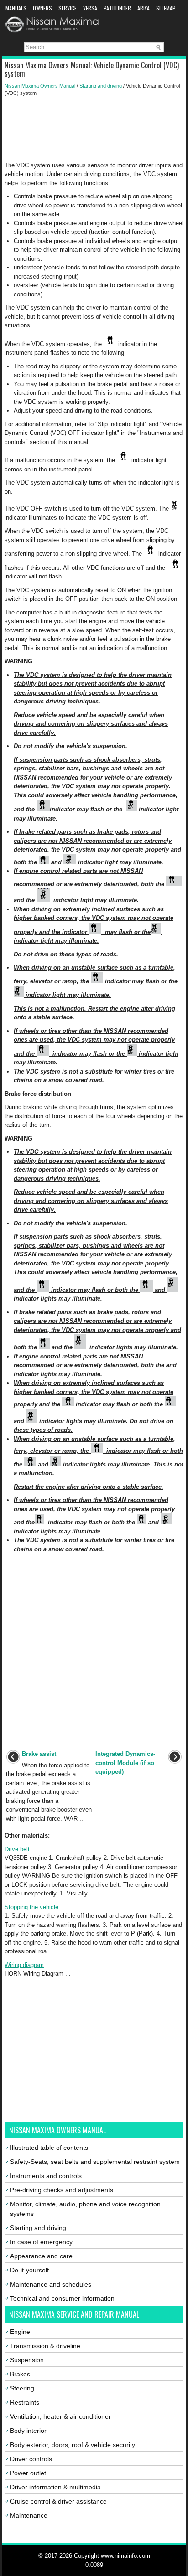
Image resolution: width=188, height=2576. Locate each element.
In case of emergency (41, 2242)
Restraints (25, 2402)
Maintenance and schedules (51, 2284)
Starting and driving (101, 86)
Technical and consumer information (62, 2298)
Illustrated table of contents (49, 2148)
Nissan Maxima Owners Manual (40, 86)
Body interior (28, 2431)
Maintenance (29, 2515)
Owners (42, 8)
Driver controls (31, 2459)
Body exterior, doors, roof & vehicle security (73, 2445)
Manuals (16, 8)
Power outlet (28, 2473)
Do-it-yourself (29, 2270)
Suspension (27, 2360)
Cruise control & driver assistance (58, 2501)
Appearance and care (41, 2256)
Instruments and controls (46, 2176)
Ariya (144, 8)
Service (68, 8)
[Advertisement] (94, 129)
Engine (20, 2332)
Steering (22, 2388)
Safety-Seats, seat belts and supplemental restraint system (95, 2162)
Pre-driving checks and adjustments (62, 2190)
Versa (90, 8)
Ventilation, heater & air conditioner (60, 2416)
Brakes (20, 2374)
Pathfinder (117, 8)
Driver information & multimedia (55, 2487)
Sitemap (166, 8)
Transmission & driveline (45, 2346)
